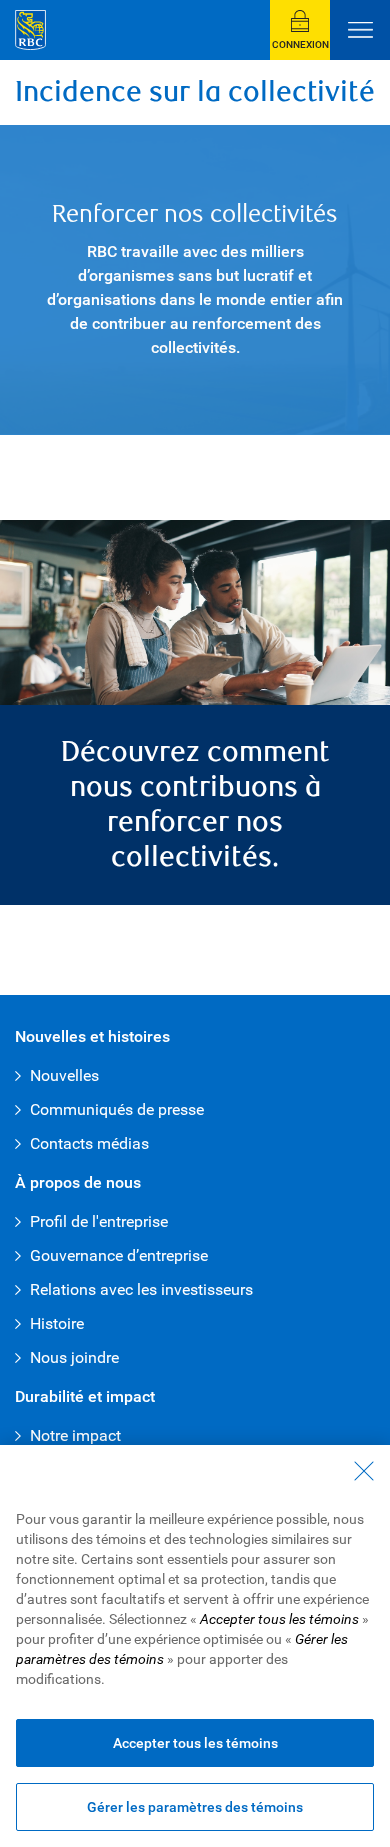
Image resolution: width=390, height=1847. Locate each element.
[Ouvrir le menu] (360, 30)
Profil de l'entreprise (99, 1221)
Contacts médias (89, 1143)
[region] (195, 1646)
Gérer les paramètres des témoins (195, 1807)
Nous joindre (74, 1357)
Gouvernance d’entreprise (119, 1255)
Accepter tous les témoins (195, 1743)
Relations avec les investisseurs (141, 1289)
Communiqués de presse (117, 1109)
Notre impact (75, 1435)
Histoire (57, 1323)
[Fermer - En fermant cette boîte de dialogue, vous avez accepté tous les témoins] (364, 1471)
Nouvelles (64, 1075)
